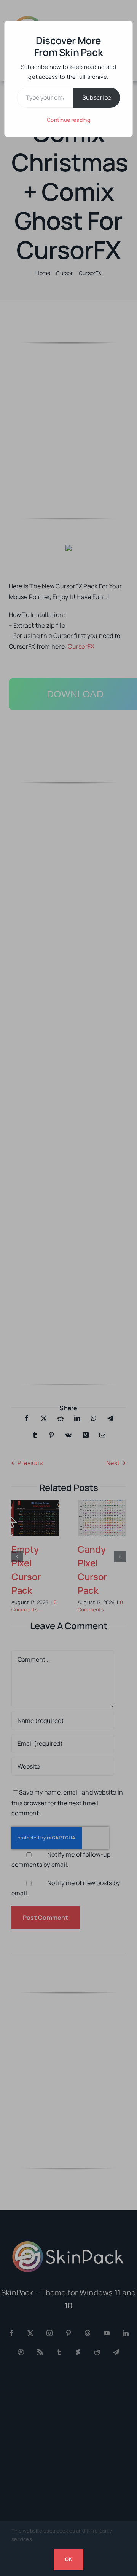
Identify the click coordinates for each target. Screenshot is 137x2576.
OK (68, 2559)
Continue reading (68, 120)
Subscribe (97, 97)
